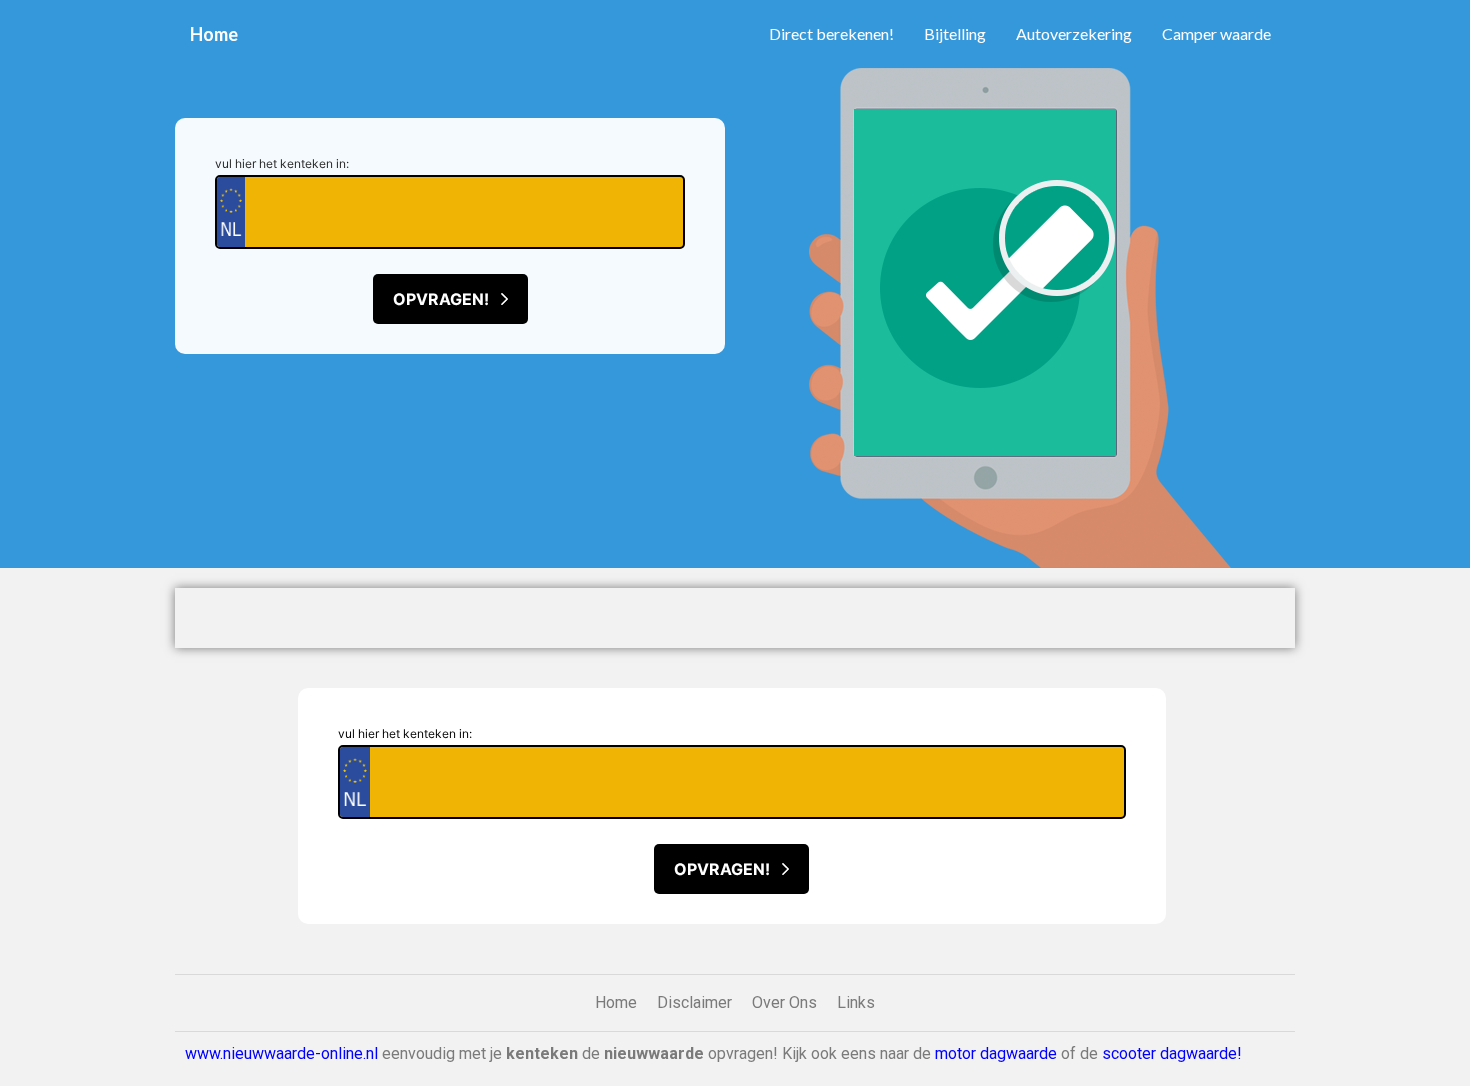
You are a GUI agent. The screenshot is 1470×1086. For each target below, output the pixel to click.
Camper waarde (1216, 33)
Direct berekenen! (831, 33)
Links (856, 1002)
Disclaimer (694, 1002)
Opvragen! (447, 299)
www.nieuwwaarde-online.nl (281, 1053)
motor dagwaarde (996, 1053)
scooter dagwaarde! (1172, 1053)
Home (214, 34)
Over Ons (784, 1002)
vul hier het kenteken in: (282, 164)
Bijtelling (955, 33)
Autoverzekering (1074, 33)
